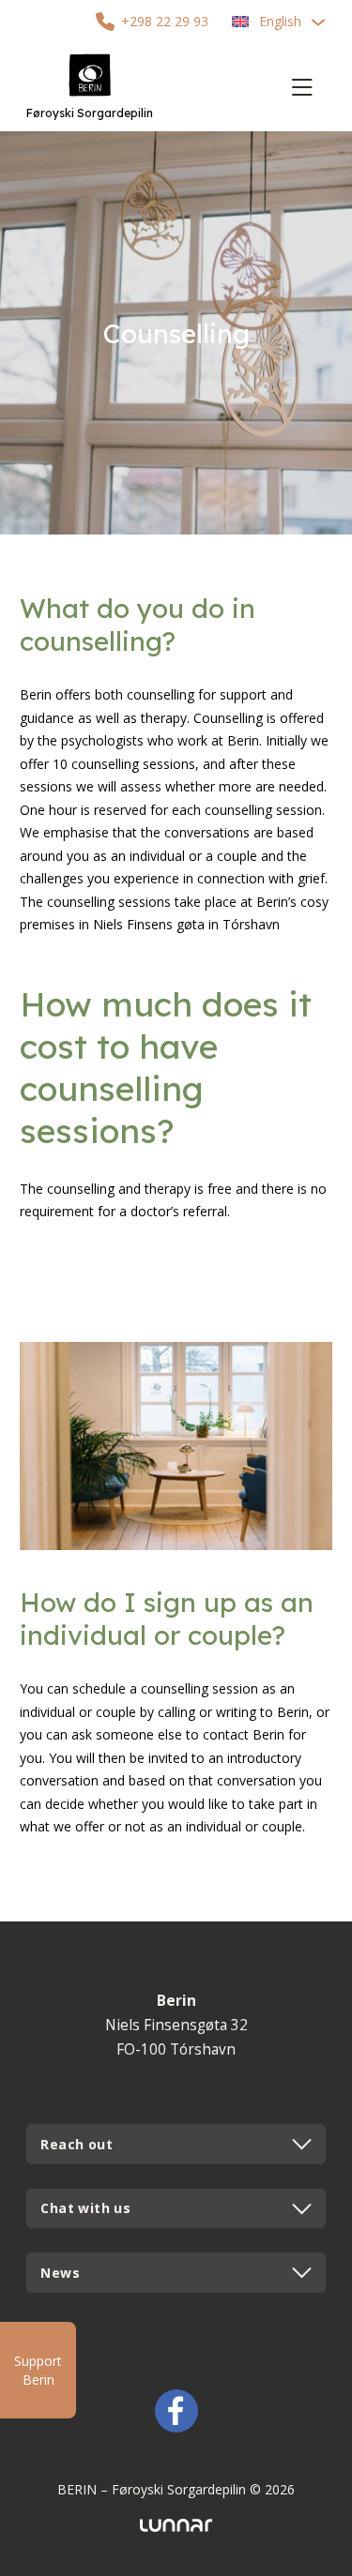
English (280, 21)
